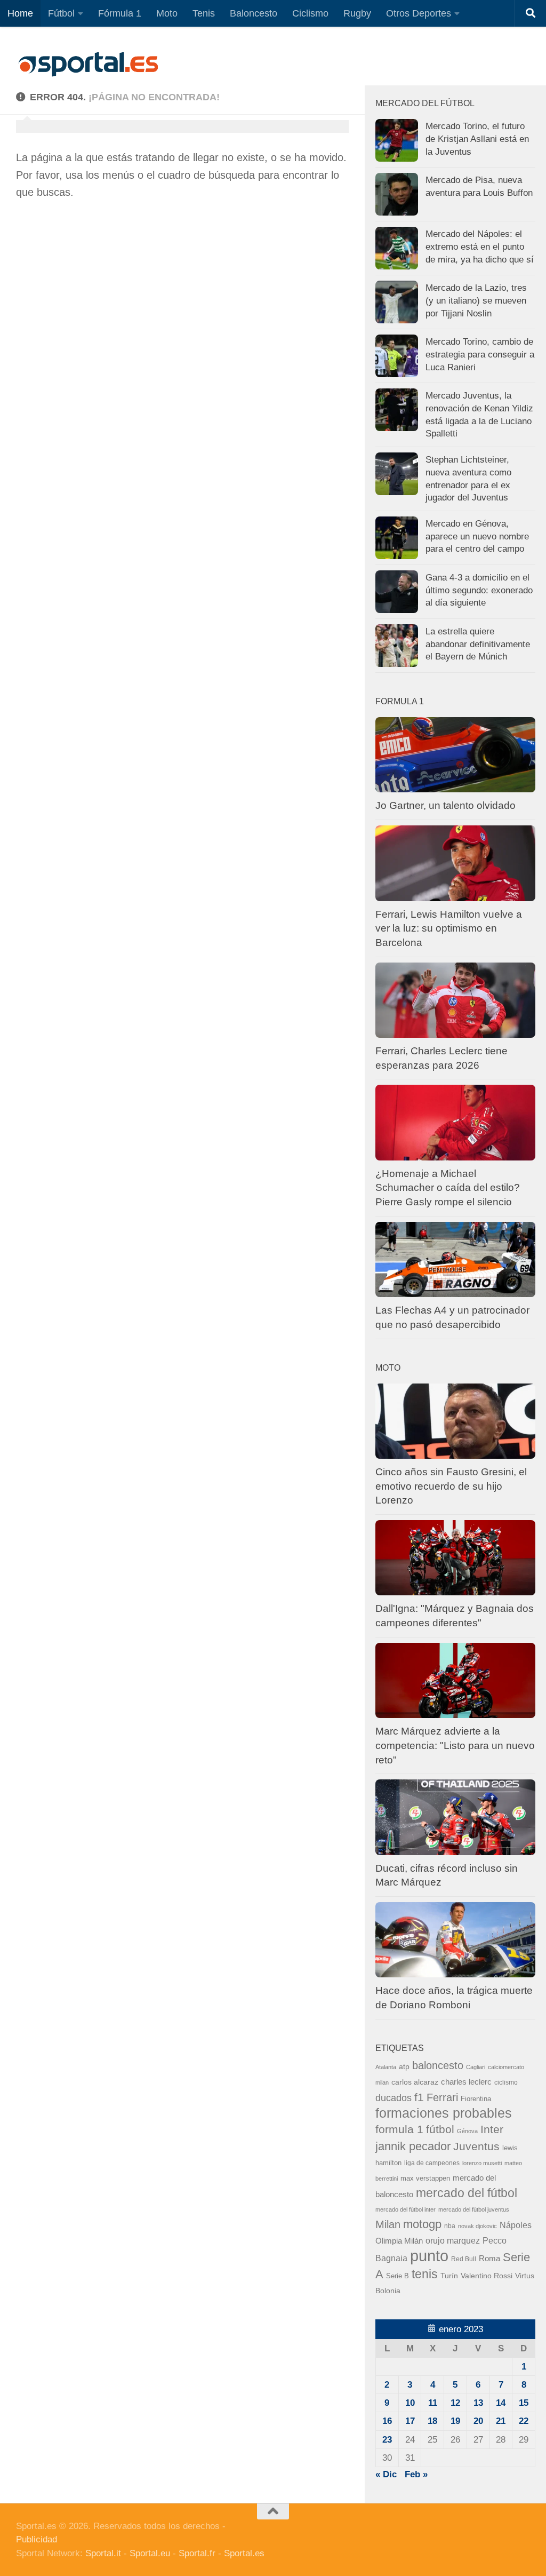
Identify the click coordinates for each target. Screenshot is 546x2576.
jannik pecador (413, 2146)
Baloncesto (254, 13)
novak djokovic (477, 2226)
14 (501, 2403)
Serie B (398, 2276)
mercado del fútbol (467, 2193)
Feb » (416, 2474)
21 (501, 2421)
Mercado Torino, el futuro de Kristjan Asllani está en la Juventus (477, 139)
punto (429, 2256)
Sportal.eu (150, 2553)
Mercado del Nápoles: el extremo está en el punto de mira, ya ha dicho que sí (480, 247)
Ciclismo (310, 13)
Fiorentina (476, 2099)
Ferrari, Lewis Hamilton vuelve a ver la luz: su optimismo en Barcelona (449, 928)
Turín (449, 2276)
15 (524, 2403)
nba (450, 2226)
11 (433, 2403)
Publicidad (37, 2539)
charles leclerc (466, 2082)
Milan (388, 2224)
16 (387, 2421)
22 (524, 2421)
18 (432, 2421)
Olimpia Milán (399, 2241)
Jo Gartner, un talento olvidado (445, 805)
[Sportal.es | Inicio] (88, 64)
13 (478, 2403)
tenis (425, 2274)
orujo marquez (453, 2240)
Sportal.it (103, 2553)
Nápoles (516, 2225)
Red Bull (464, 2259)
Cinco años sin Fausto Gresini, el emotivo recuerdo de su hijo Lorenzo (451, 1486)
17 (410, 2421)
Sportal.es (244, 2553)
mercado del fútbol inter (406, 2209)
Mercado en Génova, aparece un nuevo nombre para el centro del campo (477, 536)
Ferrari (442, 2097)
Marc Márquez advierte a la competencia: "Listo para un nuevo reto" (455, 1745)
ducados (394, 2098)
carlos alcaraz (415, 2082)
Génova (467, 2131)
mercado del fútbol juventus (474, 2209)
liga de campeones (432, 2163)
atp (404, 2067)
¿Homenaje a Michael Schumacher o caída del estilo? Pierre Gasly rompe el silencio (448, 1188)
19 (455, 2421)
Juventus (476, 2146)
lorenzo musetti (482, 2163)
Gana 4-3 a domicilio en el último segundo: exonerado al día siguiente (479, 590)
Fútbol (61, 13)
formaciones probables (444, 2113)
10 (410, 2403)
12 (455, 2403)
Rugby (357, 13)
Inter (492, 2129)
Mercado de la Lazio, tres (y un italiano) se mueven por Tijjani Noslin (476, 300)
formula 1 (399, 2129)
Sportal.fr (197, 2553)
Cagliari (476, 2067)
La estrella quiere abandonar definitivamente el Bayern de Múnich (478, 644)
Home (20, 13)
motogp (422, 2224)
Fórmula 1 (120, 13)
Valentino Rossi (487, 2276)
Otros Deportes (419, 13)
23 (387, 2440)
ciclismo (506, 2082)
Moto (167, 13)
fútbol (440, 2129)
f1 (419, 2097)
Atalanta (386, 2067)
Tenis (204, 13)
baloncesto (438, 2065)
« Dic (386, 2474)
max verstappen (425, 2179)
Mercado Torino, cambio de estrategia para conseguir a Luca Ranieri (480, 354)
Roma (489, 2259)
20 (478, 2421)
